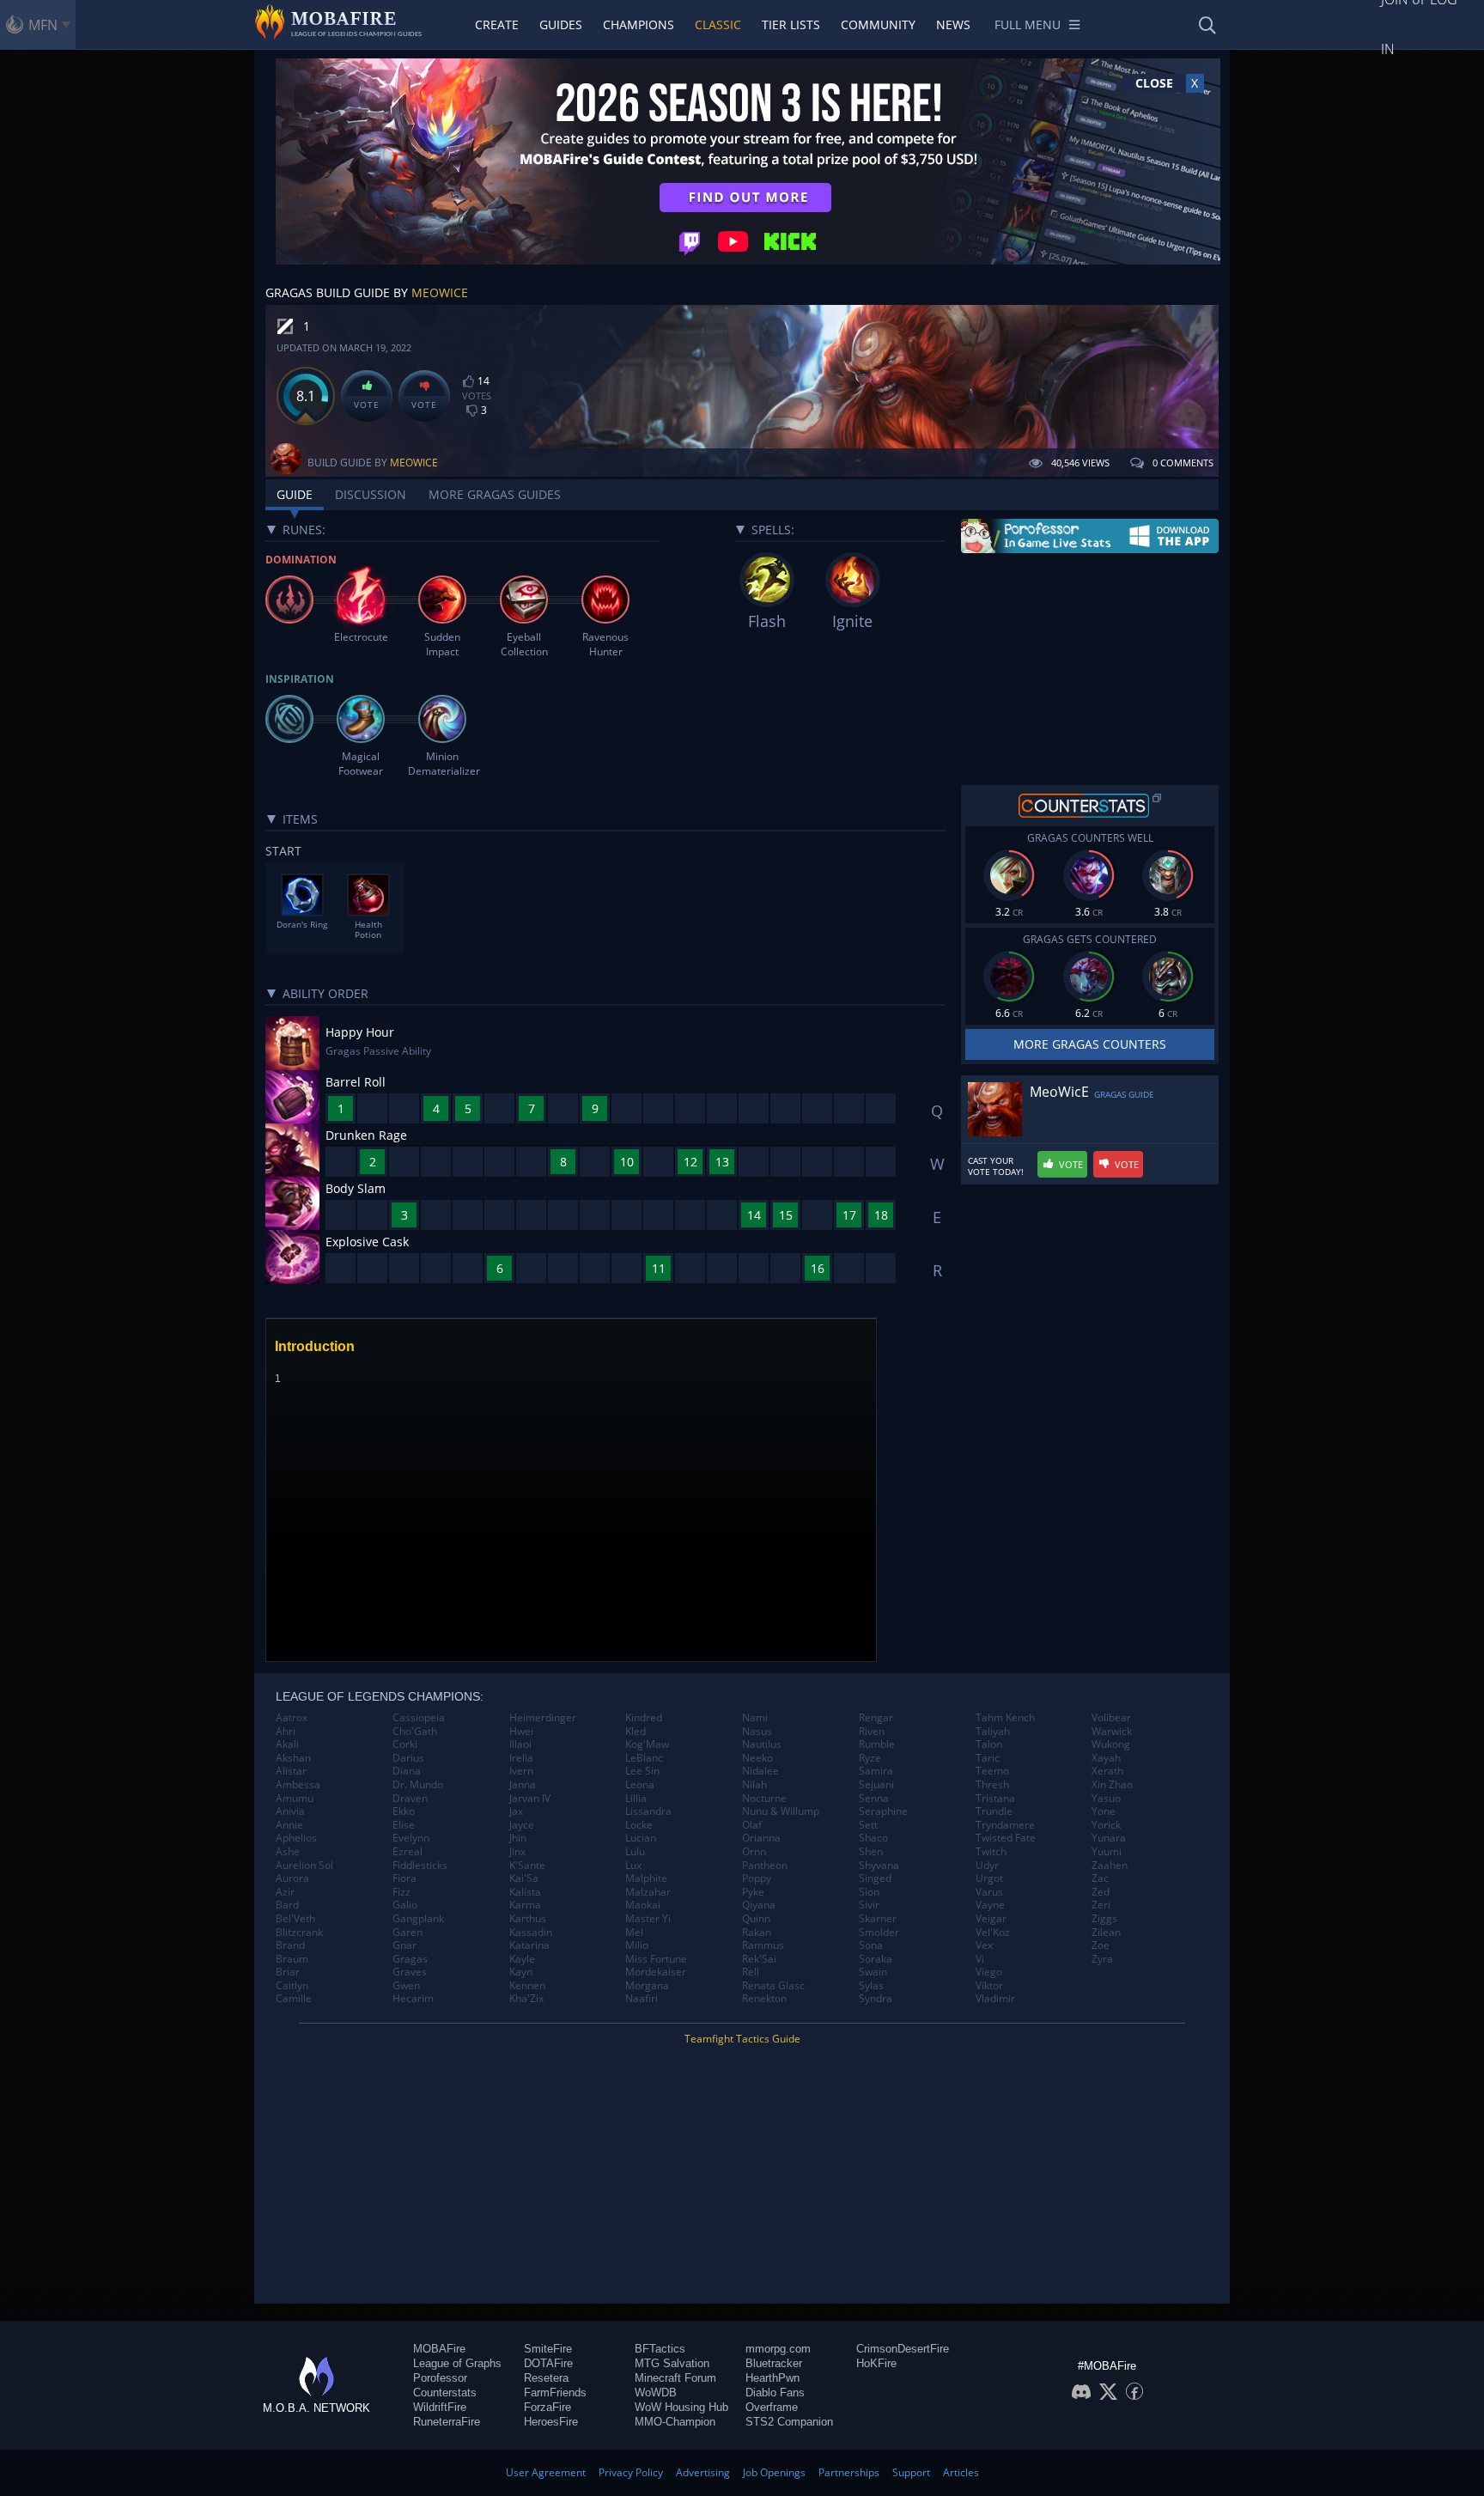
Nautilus (762, 1744)
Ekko (404, 1811)
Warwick (1112, 1732)
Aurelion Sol (304, 1866)
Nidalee (760, 1771)
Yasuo (1106, 1799)
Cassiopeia (419, 1718)
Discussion (371, 494)
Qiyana (759, 1905)
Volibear (1111, 1718)
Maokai (643, 1905)
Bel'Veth (295, 1919)
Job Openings (774, 2472)
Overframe (772, 2407)
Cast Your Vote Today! (996, 1166)
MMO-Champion (675, 2422)
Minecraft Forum (675, 2378)
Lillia (636, 1799)
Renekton (764, 1999)
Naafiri (642, 1999)
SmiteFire (548, 2349)
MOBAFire (439, 2349)
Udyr (987, 1866)
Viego (989, 1972)
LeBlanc (644, 1758)
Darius (408, 1758)
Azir (285, 1892)
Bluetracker (774, 2363)
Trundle (994, 1811)
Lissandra (648, 1811)
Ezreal (407, 1852)
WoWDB (656, 2393)
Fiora (404, 1878)
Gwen (406, 1986)
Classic (718, 24)
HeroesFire (551, 2422)
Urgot (989, 1878)
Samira (876, 1771)
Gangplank (418, 1919)
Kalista (525, 1892)
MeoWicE (440, 292)
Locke (639, 1825)
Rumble (877, 1744)
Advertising (703, 2472)
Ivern (521, 1771)
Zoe (1101, 1945)
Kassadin (531, 1933)
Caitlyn (292, 1986)
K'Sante (527, 1866)
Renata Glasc (773, 1986)
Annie (289, 1825)
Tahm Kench (1005, 1718)
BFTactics (660, 2349)
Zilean (1106, 1933)
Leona (640, 1785)
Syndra (876, 1999)
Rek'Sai (759, 1959)
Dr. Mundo (418, 1785)
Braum (292, 1959)
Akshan (293, 1758)
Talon (989, 1744)
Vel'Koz (993, 1933)
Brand (290, 1945)
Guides (561, 24)
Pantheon (765, 1866)
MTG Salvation (672, 2363)
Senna (874, 1799)
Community (878, 24)
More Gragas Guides (495, 494)
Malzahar (648, 1892)
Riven (872, 1732)
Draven (410, 1799)
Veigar (991, 1919)
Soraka (876, 1959)
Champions (639, 24)
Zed (1101, 1892)
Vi (980, 1959)
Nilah (754, 1785)
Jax (516, 1811)
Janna (523, 1785)
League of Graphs (457, 2363)
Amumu (295, 1799)
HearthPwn (772, 2378)
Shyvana (879, 1866)
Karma (525, 1905)
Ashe (288, 1852)
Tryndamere (1005, 1825)
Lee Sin (642, 1771)
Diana (407, 1771)
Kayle (522, 1959)
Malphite (646, 1878)
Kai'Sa (524, 1878)
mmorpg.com (778, 2349)
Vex (984, 1945)
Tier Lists (791, 24)
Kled (636, 1732)
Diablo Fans (775, 2393)
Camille (294, 1999)
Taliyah (993, 1732)
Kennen (527, 1986)
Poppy (757, 1878)
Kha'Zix (526, 1999)
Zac (1100, 1878)
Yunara (1109, 1838)
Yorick (1106, 1825)
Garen (407, 1933)
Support (911, 2472)
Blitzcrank (299, 1933)
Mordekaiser (656, 1972)
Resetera (546, 2378)
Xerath (1107, 1771)
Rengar (876, 1718)
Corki (405, 1744)
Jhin (518, 1838)
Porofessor (440, 2378)
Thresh (992, 1785)
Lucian (641, 1838)
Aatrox (292, 1718)
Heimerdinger (543, 1718)
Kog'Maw (647, 1744)
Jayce (522, 1825)
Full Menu (1028, 24)
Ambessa (298, 1785)
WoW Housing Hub (681, 2407)
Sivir (869, 1905)
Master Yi (648, 1919)
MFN (43, 25)
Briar (288, 1972)
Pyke (753, 1892)
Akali (287, 1744)
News (953, 24)
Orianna (761, 1838)
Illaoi (520, 1744)
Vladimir (995, 1999)
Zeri (1101, 1905)
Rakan (757, 1933)
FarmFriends (555, 2393)
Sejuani (876, 1785)
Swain (873, 1972)
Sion (869, 1892)
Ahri (286, 1732)
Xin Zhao (1112, 1785)
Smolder (879, 1933)
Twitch (991, 1852)
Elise (404, 1825)
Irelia (521, 1758)
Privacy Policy (631, 2472)
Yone (1104, 1811)
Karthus (528, 1919)
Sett (868, 1825)
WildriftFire (440, 2407)
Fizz (401, 1892)
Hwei (521, 1732)
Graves (410, 1972)
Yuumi (1107, 1852)
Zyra (1102, 1959)
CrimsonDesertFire (903, 2349)
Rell (751, 1972)
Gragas (410, 1959)
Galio (405, 1905)
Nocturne (764, 1799)
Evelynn (411, 1838)
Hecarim (413, 1999)
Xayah (1106, 1758)
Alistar (291, 1771)
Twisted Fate (1006, 1838)
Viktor (989, 1986)
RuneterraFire (447, 2422)
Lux (633, 1866)
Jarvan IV (530, 1799)
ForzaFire (547, 2407)
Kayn (521, 1972)
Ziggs (1104, 1919)
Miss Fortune (656, 1959)
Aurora (292, 1878)
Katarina (529, 1945)
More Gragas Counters (1090, 1044)
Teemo (992, 1771)
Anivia (290, 1811)
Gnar (404, 1945)
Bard (287, 1905)
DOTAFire (548, 2363)
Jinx (517, 1852)
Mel (634, 1933)
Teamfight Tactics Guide (742, 2039)
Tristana (995, 1799)
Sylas (871, 1986)
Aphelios (296, 1838)
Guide (295, 494)
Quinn (756, 1919)
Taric (988, 1758)
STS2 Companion (789, 2422)
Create (497, 24)
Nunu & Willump (781, 1811)
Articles (961, 2472)
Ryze (870, 1758)
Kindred (644, 1718)
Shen (871, 1852)
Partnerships (849, 2472)
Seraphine (883, 1811)
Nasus (757, 1732)
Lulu (635, 1852)
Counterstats (445, 2393)
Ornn (754, 1852)
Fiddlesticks (420, 1866)
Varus (989, 1892)
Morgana (647, 1986)
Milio (637, 1945)
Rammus (763, 1945)
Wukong (1111, 1744)
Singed (875, 1878)
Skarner (878, 1919)
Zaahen (1110, 1866)
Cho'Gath (415, 1732)
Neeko (757, 1758)
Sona (871, 1945)
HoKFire (876, 2363)
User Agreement (546, 2472)
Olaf (752, 1825)
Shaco (873, 1838)
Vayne (990, 1905)
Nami (755, 1718)
